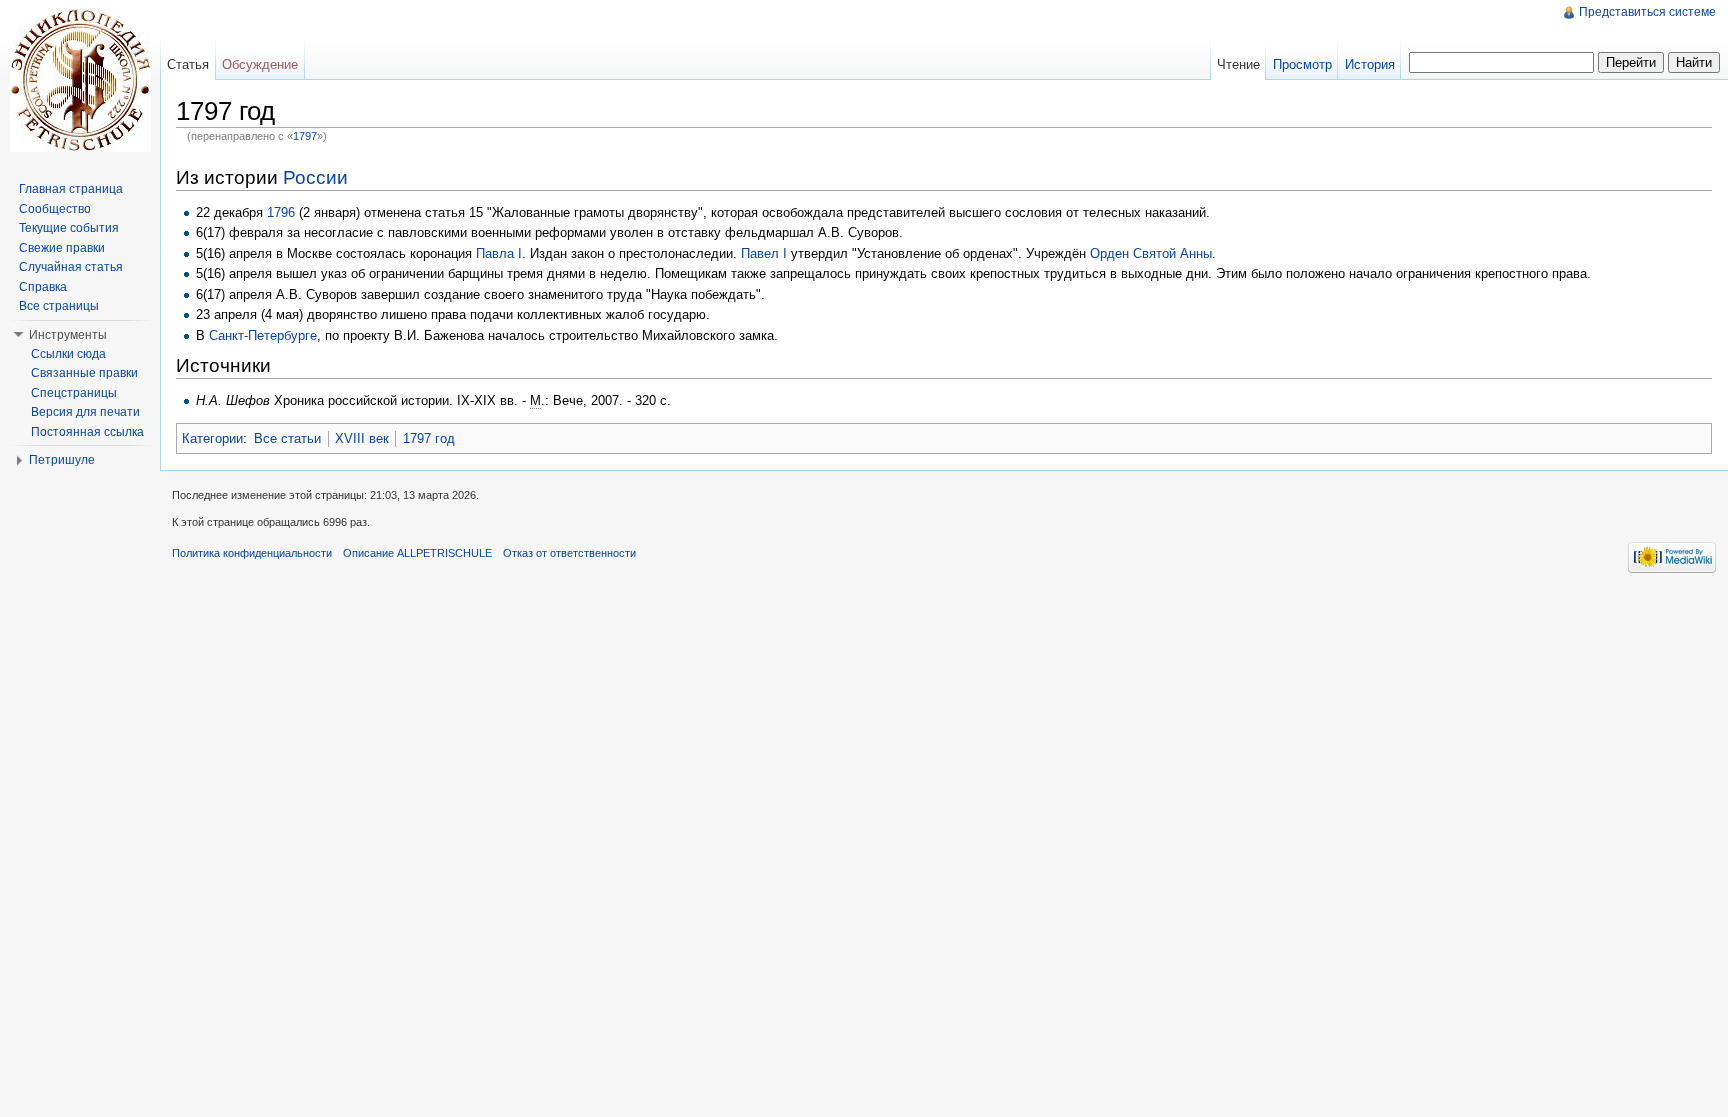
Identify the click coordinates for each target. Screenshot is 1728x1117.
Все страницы (59, 306)
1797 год (429, 438)
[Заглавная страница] (80, 80)
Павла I (499, 253)
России (315, 177)
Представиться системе (1647, 12)
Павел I (764, 253)
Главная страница (71, 189)
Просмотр (1302, 64)
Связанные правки (84, 373)
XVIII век (362, 438)
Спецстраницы (74, 393)
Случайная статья (71, 267)
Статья (188, 64)
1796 (281, 212)
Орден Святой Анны (1151, 253)
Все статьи (287, 438)
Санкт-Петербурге (263, 335)
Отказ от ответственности (569, 553)
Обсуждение (260, 64)
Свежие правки (62, 248)
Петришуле (62, 460)
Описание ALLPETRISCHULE (417, 553)
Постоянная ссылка (87, 432)
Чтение (1238, 64)
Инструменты (68, 335)
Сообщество (55, 209)
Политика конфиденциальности (252, 553)
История (1370, 64)
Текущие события (69, 228)
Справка (43, 287)
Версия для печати (85, 412)
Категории (212, 438)
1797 (305, 136)
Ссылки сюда (68, 354)
